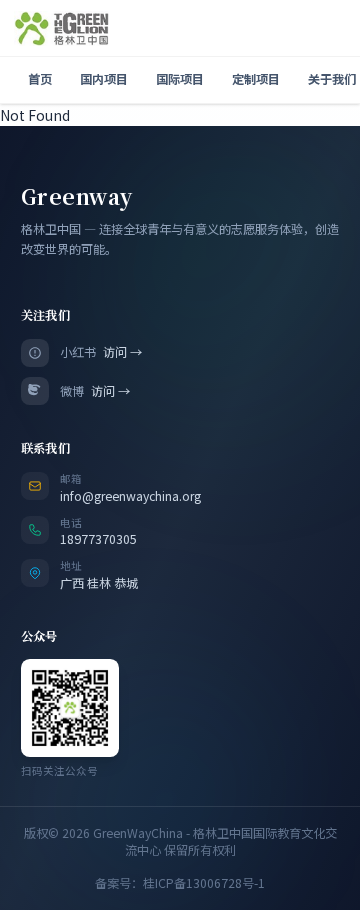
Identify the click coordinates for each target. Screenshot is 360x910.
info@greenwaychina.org (130, 496)
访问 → (122, 352)
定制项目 (256, 79)
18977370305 (98, 539)
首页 (40, 79)
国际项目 (180, 79)
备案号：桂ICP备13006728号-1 (180, 883)
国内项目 (104, 79)
